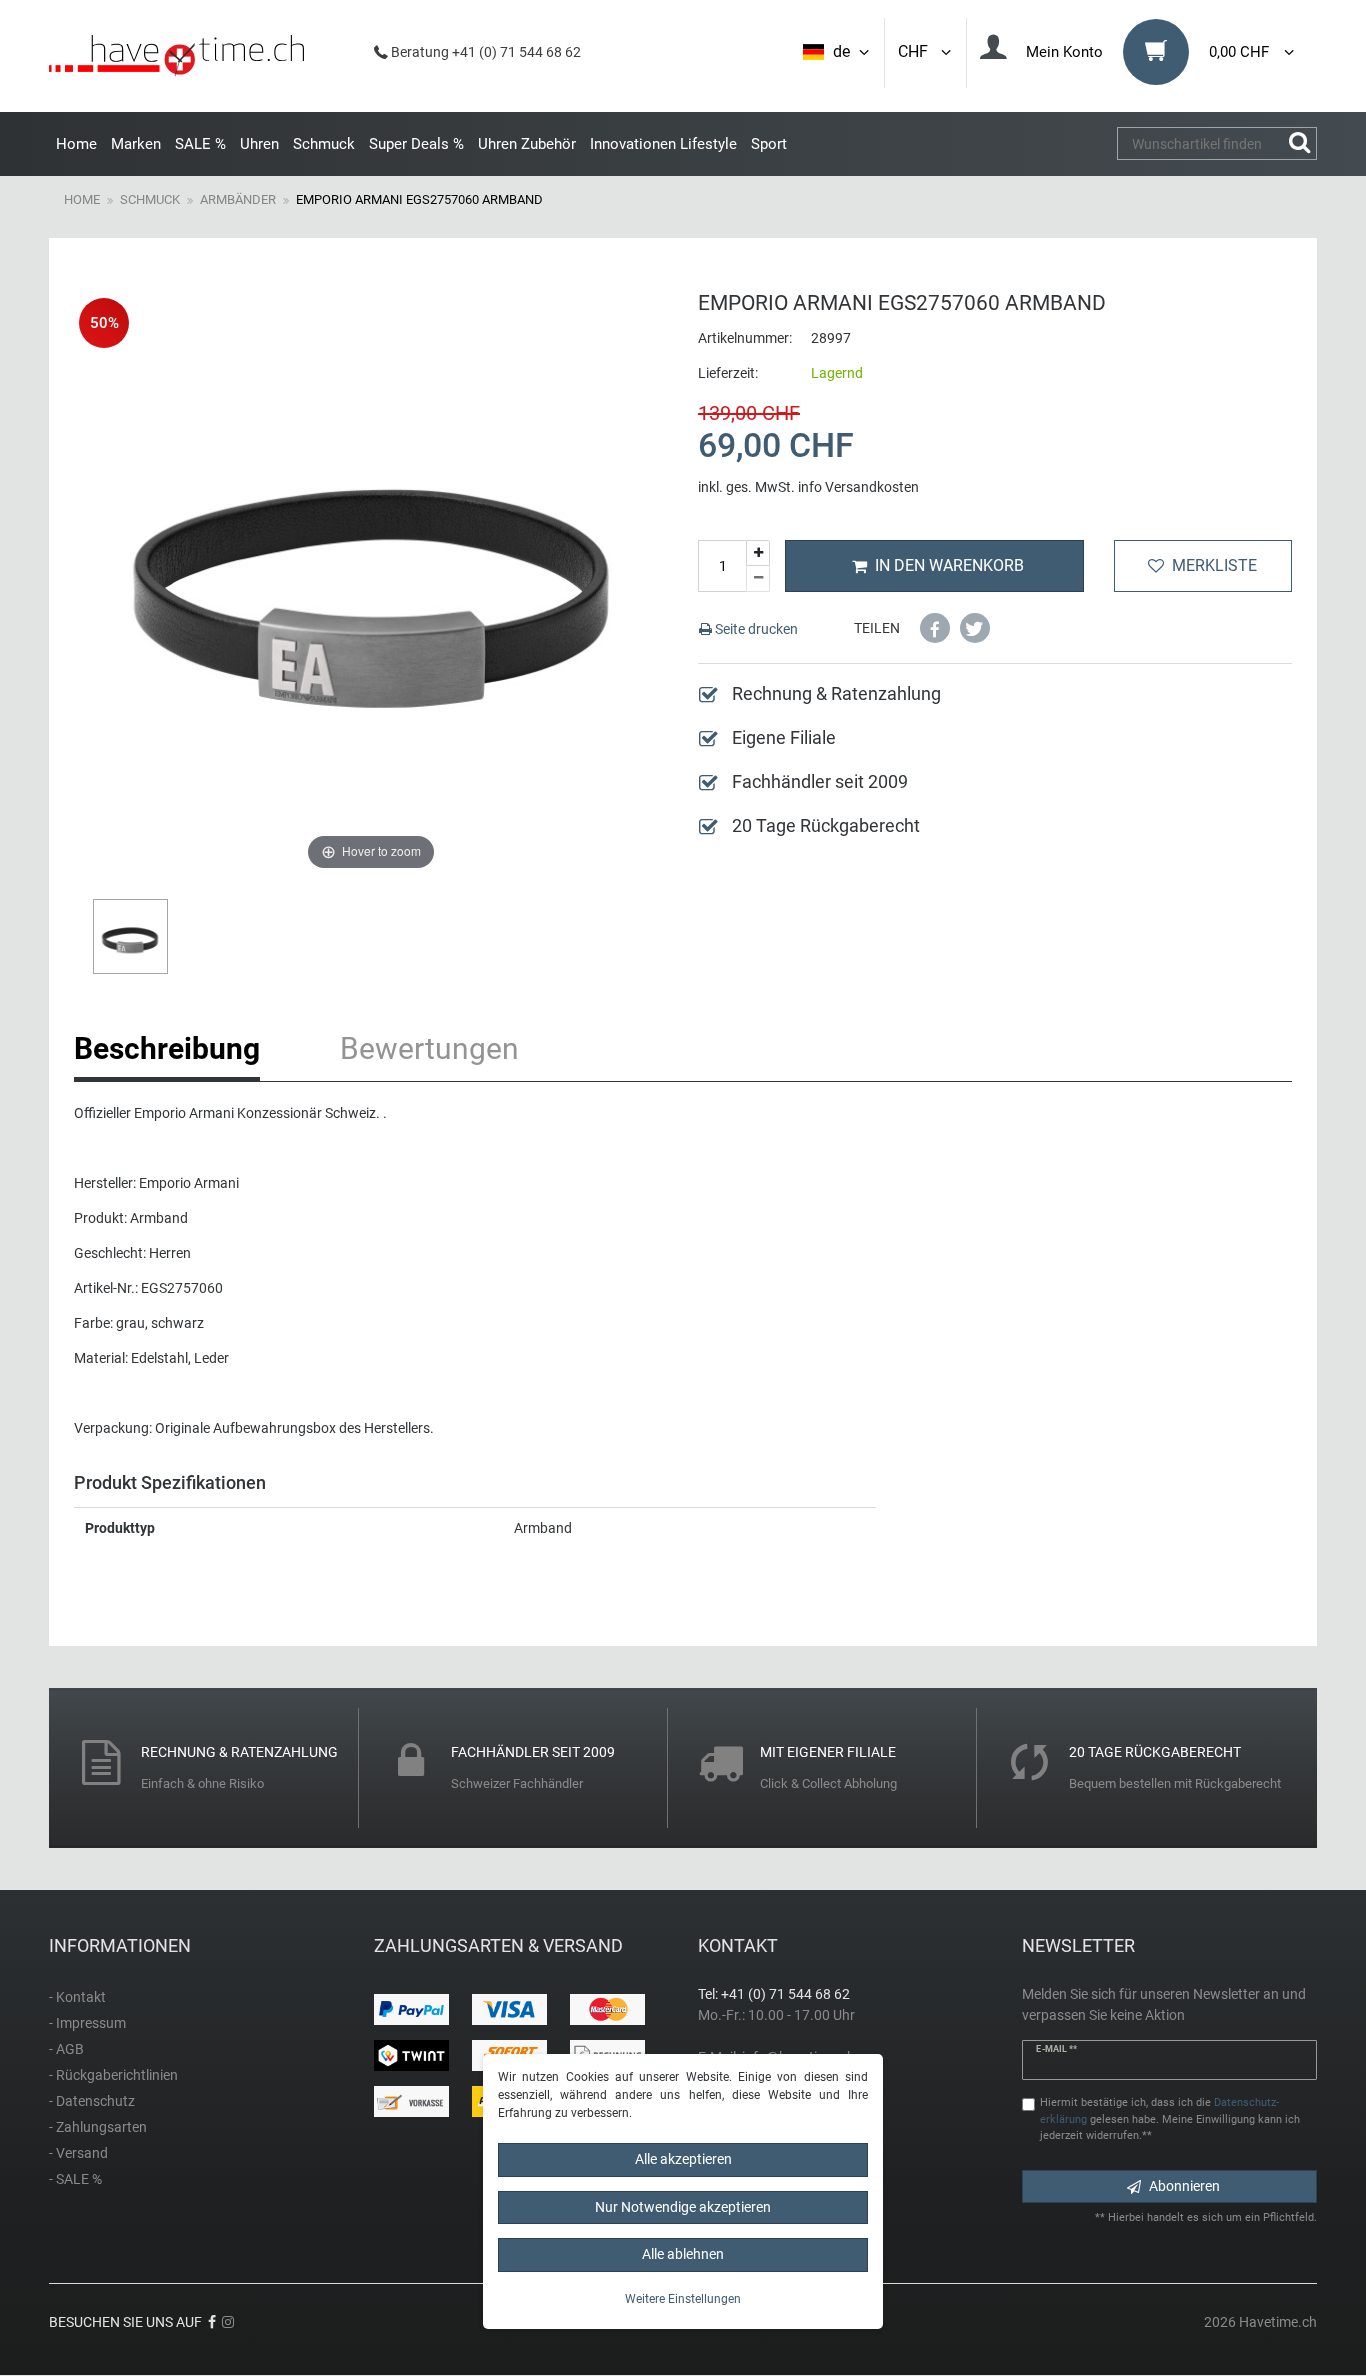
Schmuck (324, 144)
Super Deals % (416, 144)
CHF (917, 51)
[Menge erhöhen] (758, 553)
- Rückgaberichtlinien (113, 2075)
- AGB (66, 2049)
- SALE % (75, 2179)
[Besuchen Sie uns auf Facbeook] (212, 2322)
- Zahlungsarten (98, 2127)
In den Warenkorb (949, 565)
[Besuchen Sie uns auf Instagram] (228, 2322)
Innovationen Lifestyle (663, 144)
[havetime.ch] (176, 56)
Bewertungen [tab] (429, 1048)
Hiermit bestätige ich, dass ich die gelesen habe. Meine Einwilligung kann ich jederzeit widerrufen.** (1170, 2119)
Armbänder (238, 199)
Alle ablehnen (683, 2254)
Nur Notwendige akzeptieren (683, 2206)
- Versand (78, 2153)
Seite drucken (755, 629)
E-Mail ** (1056, 2049)
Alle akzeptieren (683, 2159)
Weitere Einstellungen (683, 2298)
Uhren (259, 144)
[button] (935, 628)
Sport (769, 144)
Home (76, 144)
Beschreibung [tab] (167, 1048)
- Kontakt (77, 1997)
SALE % (200, 144)
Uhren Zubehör (527, 144)
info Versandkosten (858, 487)
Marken (136, 144)
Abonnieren (1184, 2186)
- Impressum (87, 2023)
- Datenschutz (92, 2101)
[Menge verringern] (758, 579)
